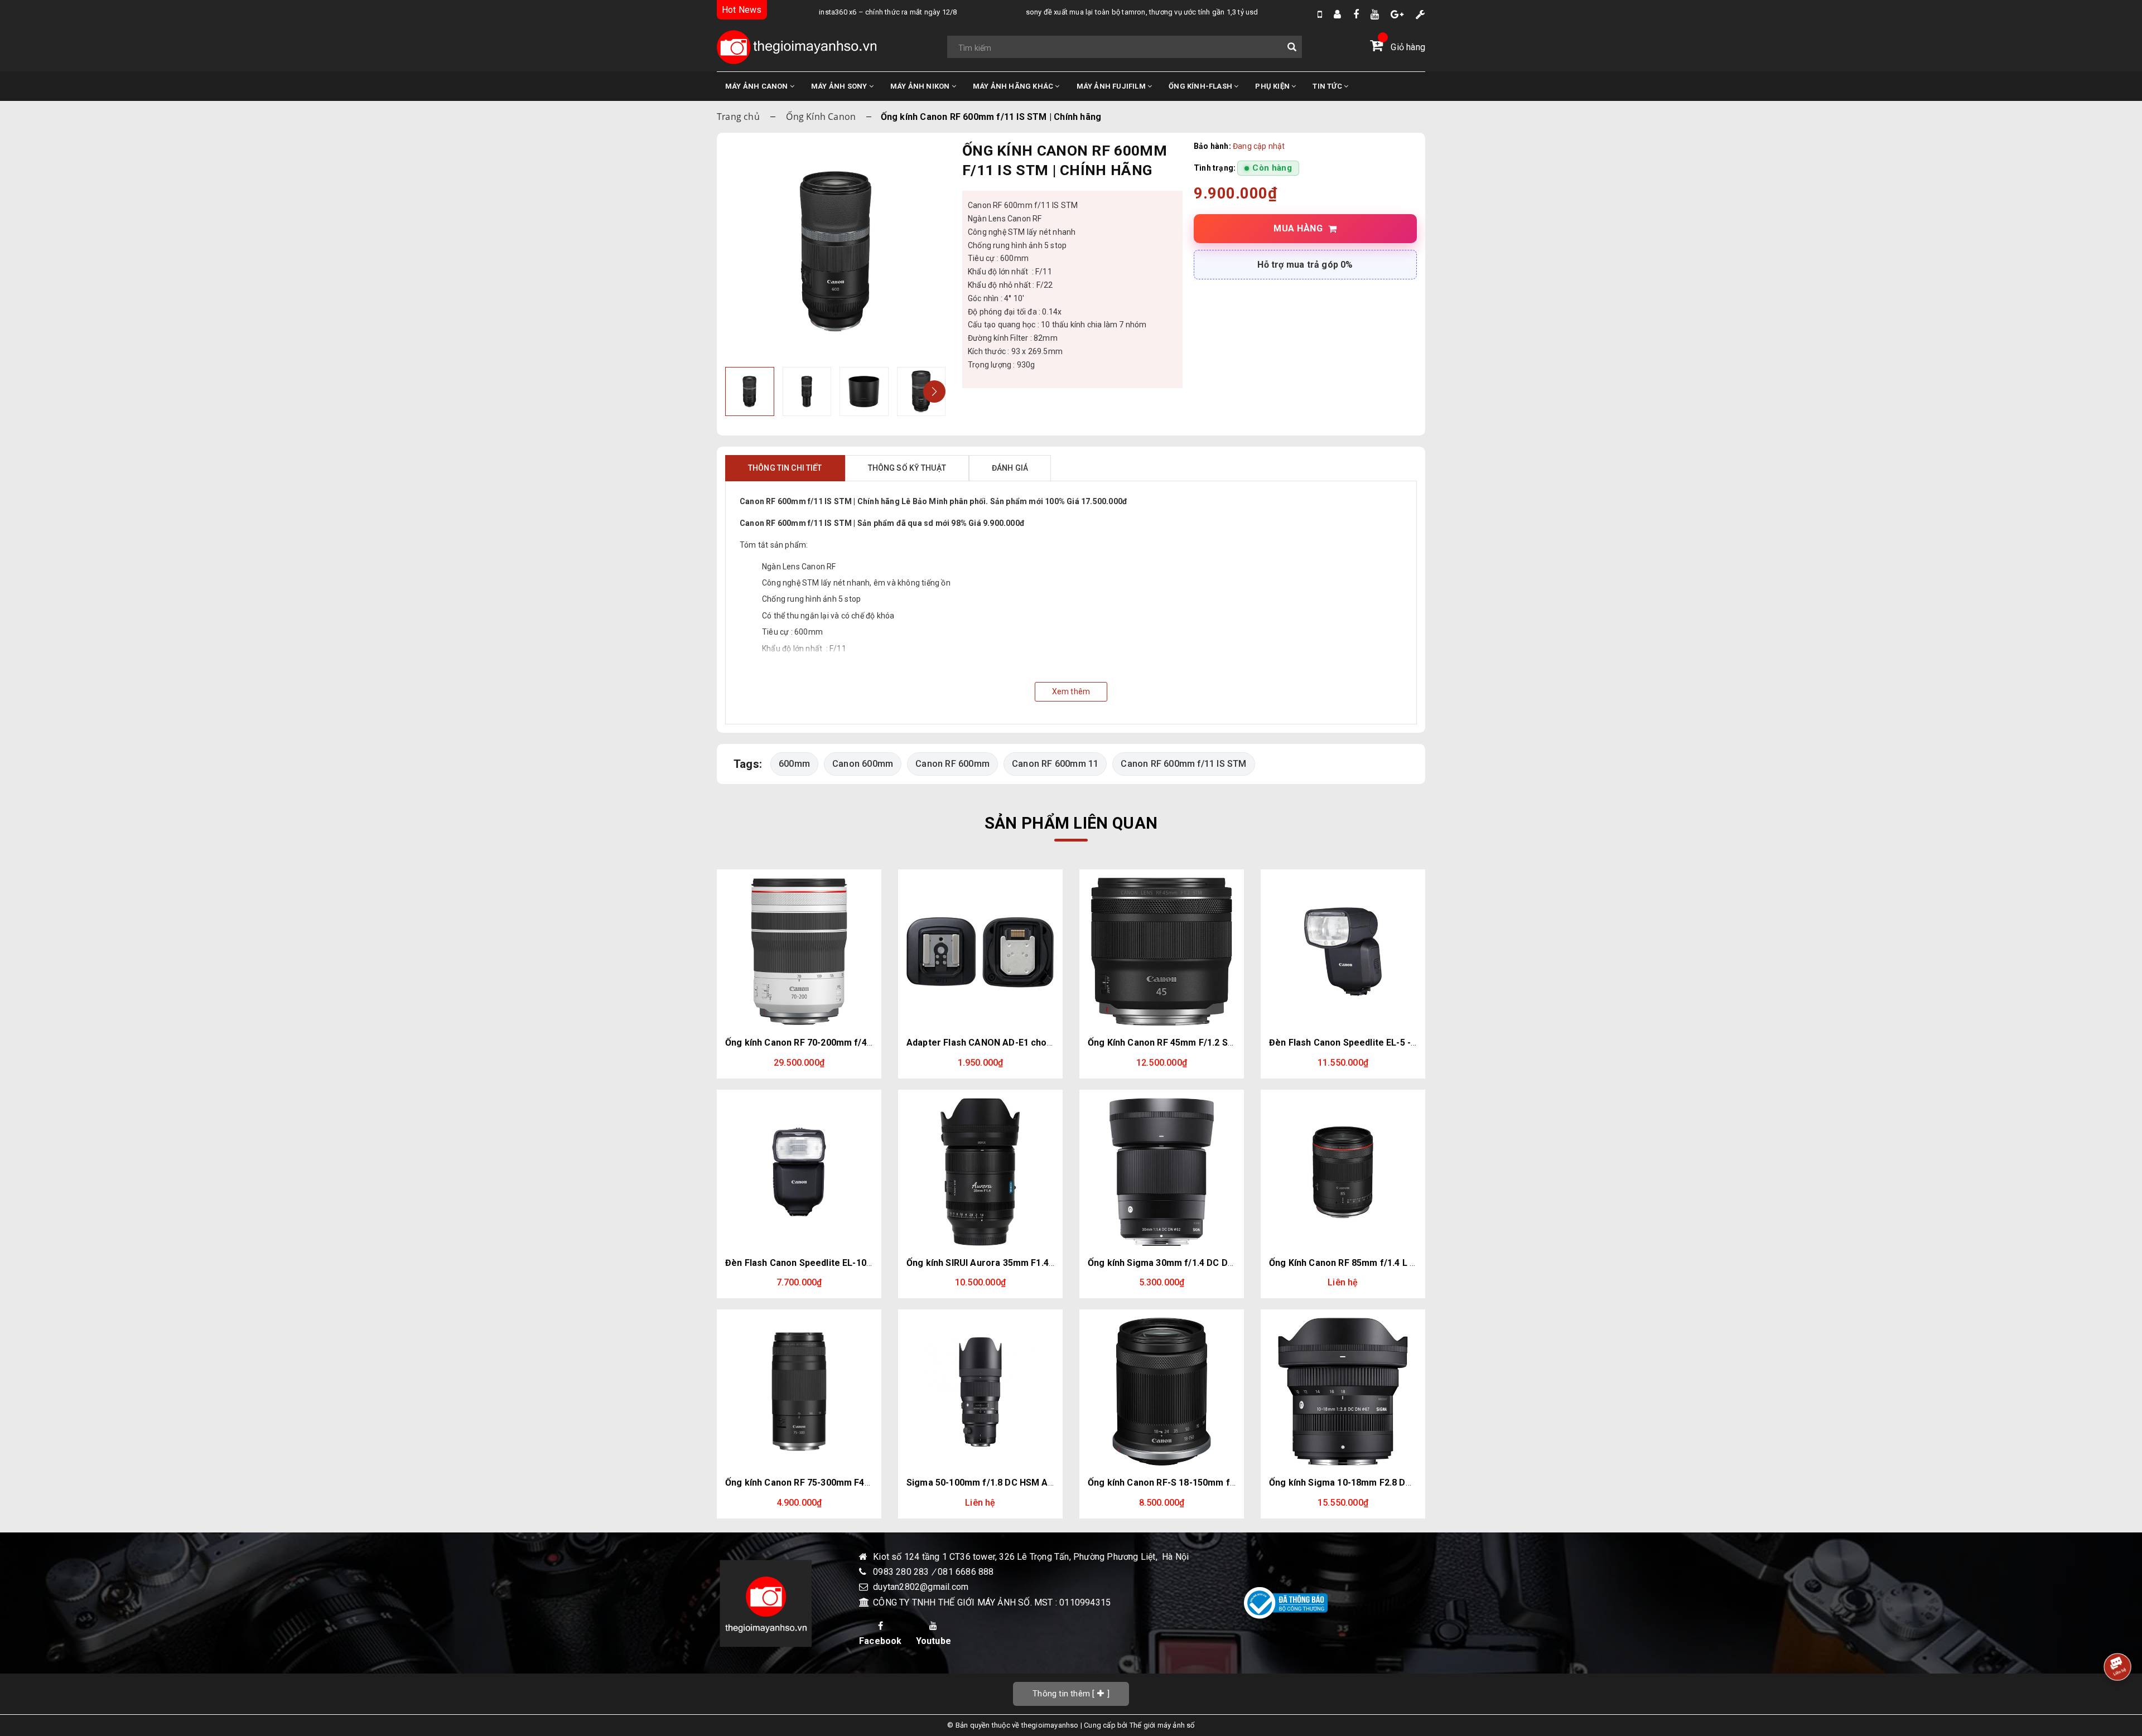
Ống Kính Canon (821, 117)
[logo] (797, 47)
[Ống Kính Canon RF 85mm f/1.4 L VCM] (1343, 1172)
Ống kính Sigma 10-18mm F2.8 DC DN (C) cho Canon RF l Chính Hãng (1413, 1483)
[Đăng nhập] (1337, 14)
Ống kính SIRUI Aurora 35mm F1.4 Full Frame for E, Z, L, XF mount (1046, 1263)
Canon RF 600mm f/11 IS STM (1183, 764)
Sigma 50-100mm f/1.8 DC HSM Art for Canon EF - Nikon (1026, 1483)
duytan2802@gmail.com (921, 1587)
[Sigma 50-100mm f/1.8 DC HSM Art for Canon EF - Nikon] (980, 1392)
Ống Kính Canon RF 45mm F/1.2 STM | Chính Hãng (1192, 1043)
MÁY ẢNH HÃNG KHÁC (1014, 86)
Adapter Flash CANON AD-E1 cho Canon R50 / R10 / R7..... (1028, 1043)
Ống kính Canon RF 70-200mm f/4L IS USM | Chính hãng (842, 1043)
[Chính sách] (1420, 14)
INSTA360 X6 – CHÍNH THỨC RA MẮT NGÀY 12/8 (845, 12)
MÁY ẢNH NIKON (921, 86)
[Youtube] (1375, 14)
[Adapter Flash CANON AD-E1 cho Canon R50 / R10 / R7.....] (980, 952)
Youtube (933, 1641)
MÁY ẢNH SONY (840, 86)
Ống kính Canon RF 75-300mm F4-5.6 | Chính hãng (830, 1483)
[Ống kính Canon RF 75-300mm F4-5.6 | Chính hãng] (799, 1392)
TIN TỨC (1328, 86)
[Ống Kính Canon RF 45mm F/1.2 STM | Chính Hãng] (1162, 952)
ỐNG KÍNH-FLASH (1201, 86)
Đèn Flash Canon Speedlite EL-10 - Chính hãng (823, 1263)
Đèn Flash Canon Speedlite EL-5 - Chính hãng (1365, 1043)
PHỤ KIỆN (1273, 86)
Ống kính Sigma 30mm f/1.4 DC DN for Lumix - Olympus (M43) (1219, 1263)
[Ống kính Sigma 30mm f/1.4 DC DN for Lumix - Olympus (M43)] (1162, 1172)
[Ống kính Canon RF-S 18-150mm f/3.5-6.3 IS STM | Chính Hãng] (1162, 1392)
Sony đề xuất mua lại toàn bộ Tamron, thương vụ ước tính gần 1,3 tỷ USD (1099, 12)
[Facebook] (1356, 14)
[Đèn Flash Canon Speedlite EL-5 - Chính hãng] (1343, 952)
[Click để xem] (835, 251)
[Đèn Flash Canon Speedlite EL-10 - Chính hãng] (799, 1172)
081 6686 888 (966, 1572)
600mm (794, 764)
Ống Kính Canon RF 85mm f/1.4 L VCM (1349, 1263)
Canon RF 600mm (952, 764)
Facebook (881, 1641)
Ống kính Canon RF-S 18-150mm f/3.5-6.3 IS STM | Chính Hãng (1219, 1483)
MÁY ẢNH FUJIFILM (1112, 86)
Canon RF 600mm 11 (1055, 764)
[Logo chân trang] (766, 1603)
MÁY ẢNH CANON (758, 86)
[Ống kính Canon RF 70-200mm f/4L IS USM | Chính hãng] (799, 952)
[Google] (1397, 14)
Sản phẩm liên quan (1071, 823)
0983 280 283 (902, 1572)
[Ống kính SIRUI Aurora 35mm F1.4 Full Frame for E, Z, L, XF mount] (980, 1172)
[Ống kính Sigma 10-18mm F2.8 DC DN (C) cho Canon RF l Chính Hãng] (1343, 1392)
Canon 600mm (863, 764)
